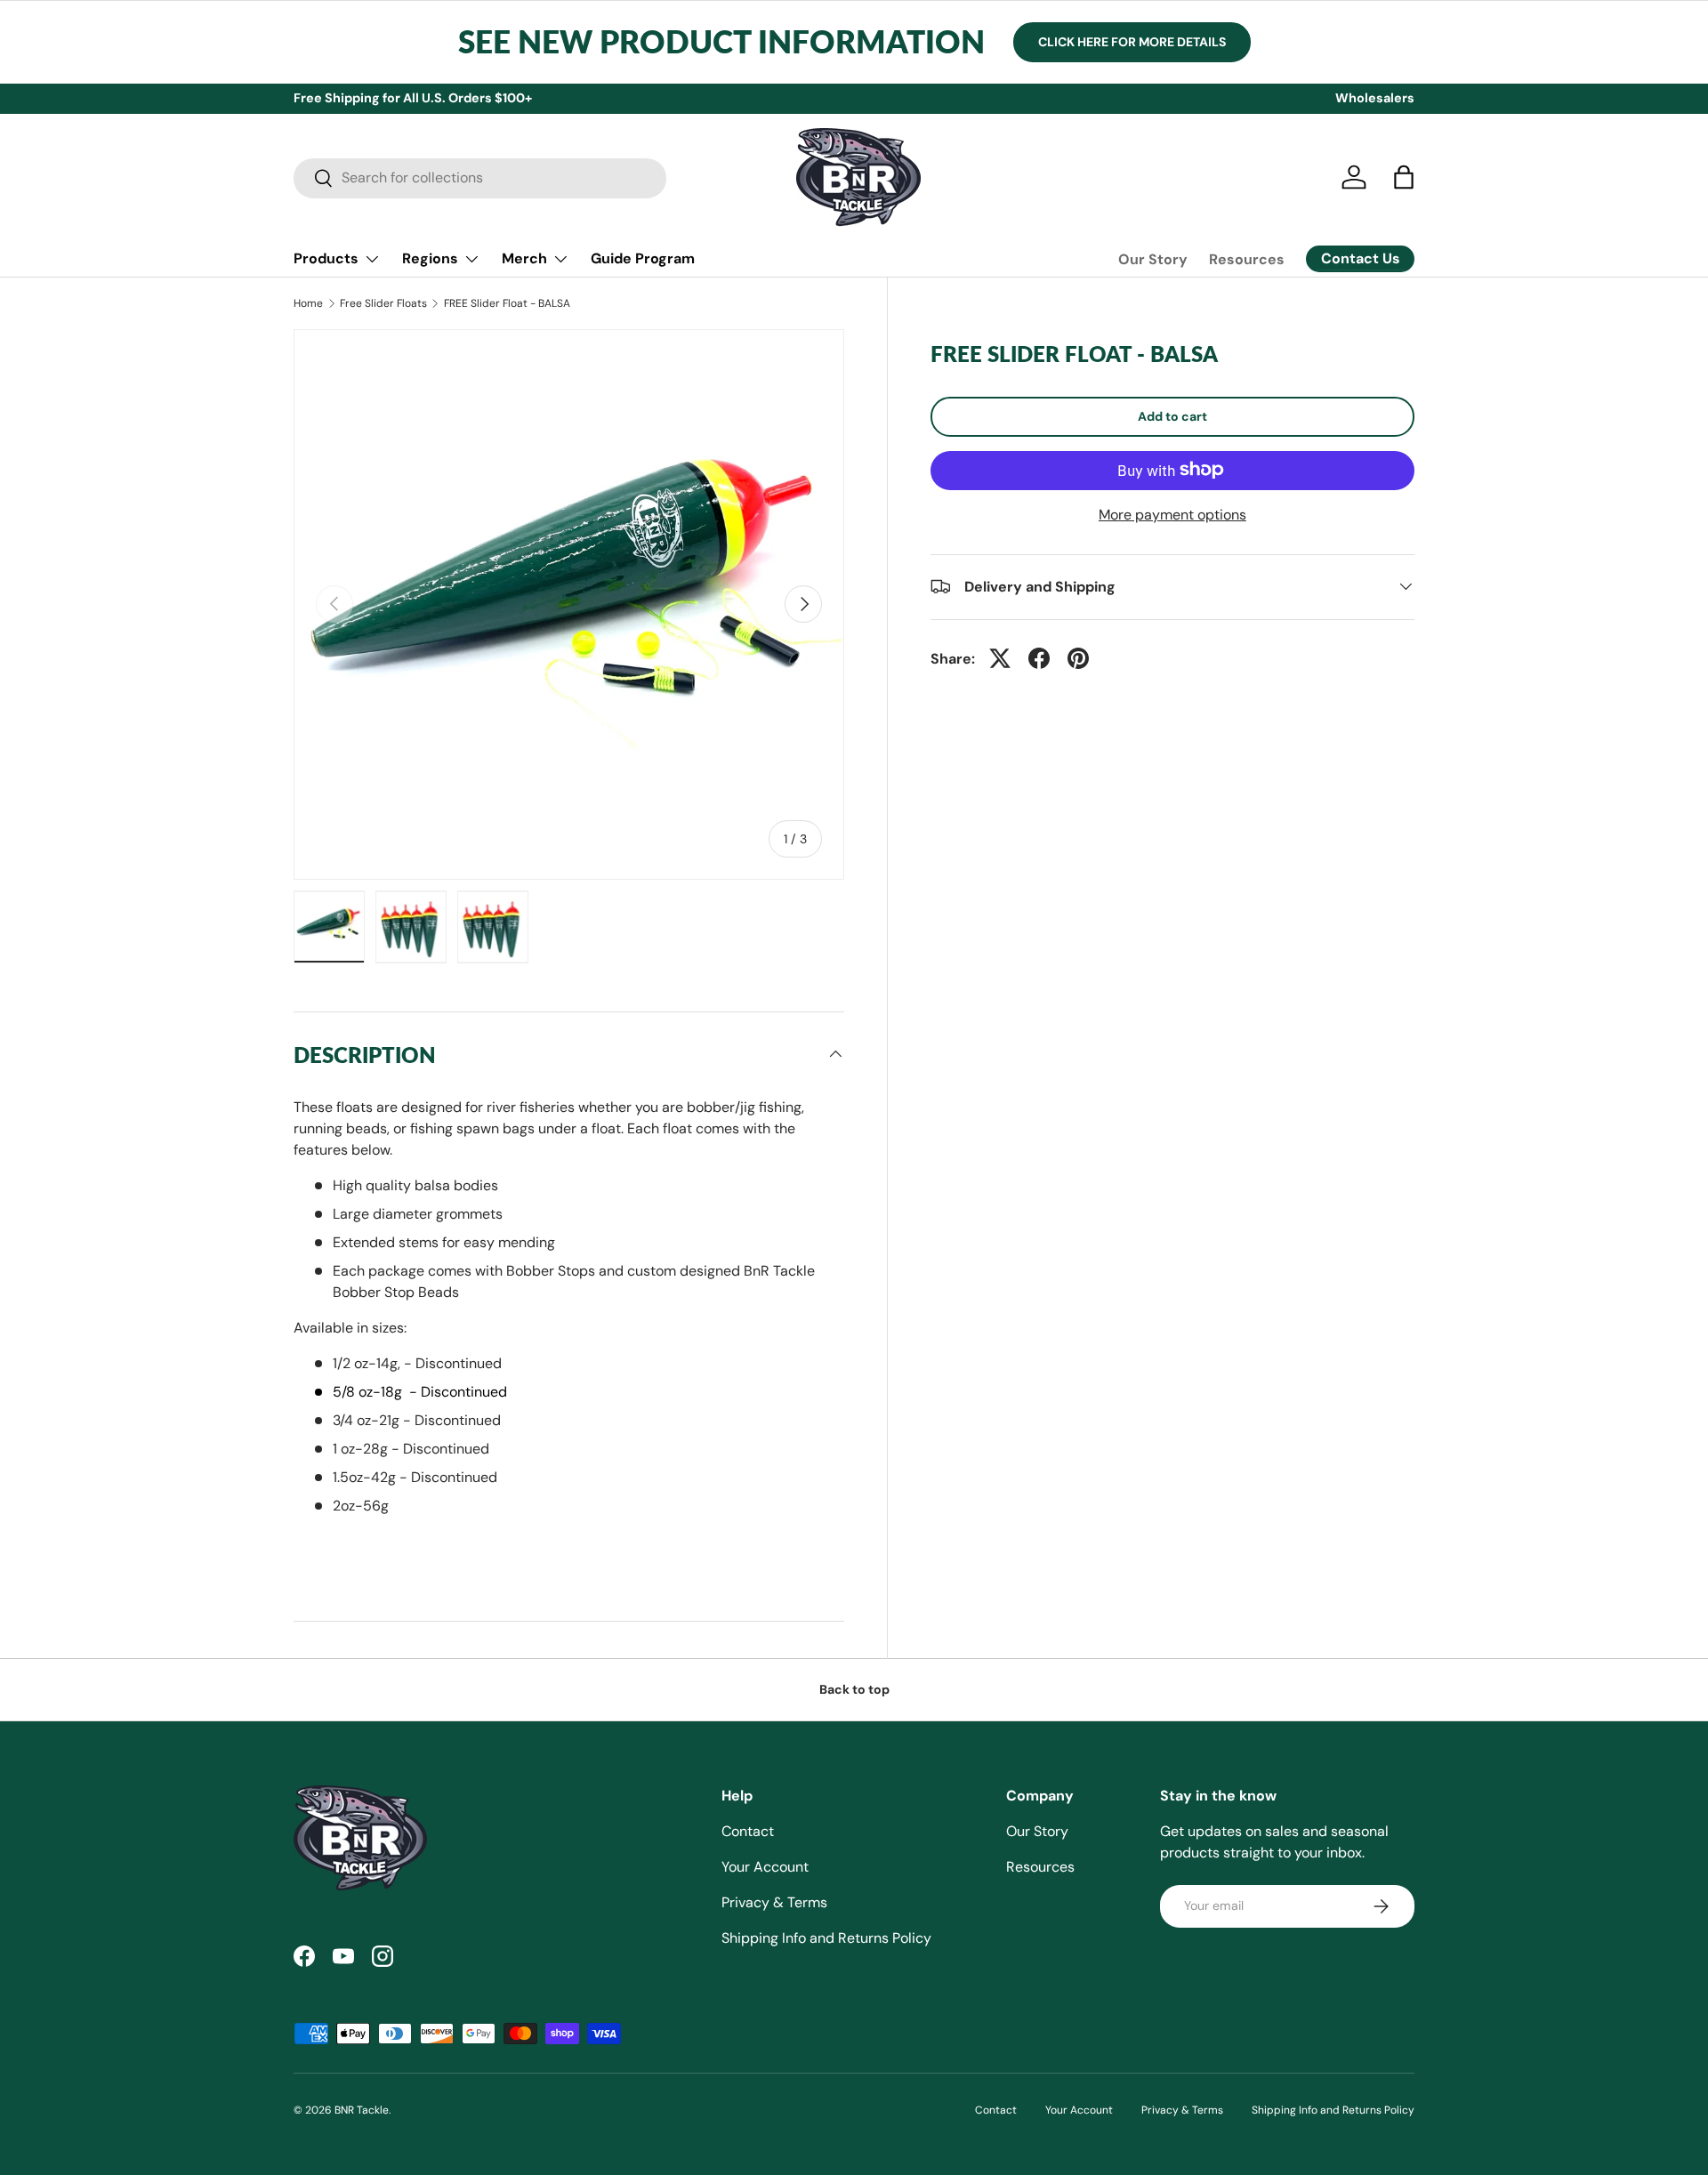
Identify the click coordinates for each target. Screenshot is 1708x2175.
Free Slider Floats (383, 303)
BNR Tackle (362, 2110)
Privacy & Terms (774, 1902)
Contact (748, 1831)
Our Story (1153, 259)
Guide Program (643, 258)
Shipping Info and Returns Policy (826, 1938)
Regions (430, 258)
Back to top (854, 1689)
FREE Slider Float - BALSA (507, 303)
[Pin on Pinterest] (1078, 658)
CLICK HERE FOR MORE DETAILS (1132, 42)
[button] (1404, 177)
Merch (524, 258)
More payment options (1172, 514)
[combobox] (480, 177)
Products (326, 258)
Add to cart (1172, 415)
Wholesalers (1375, 98)
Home (308, 303)
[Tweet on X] (1000, 658)
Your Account (765, 1867)
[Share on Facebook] (1039, 658)
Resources (1247, 259)
